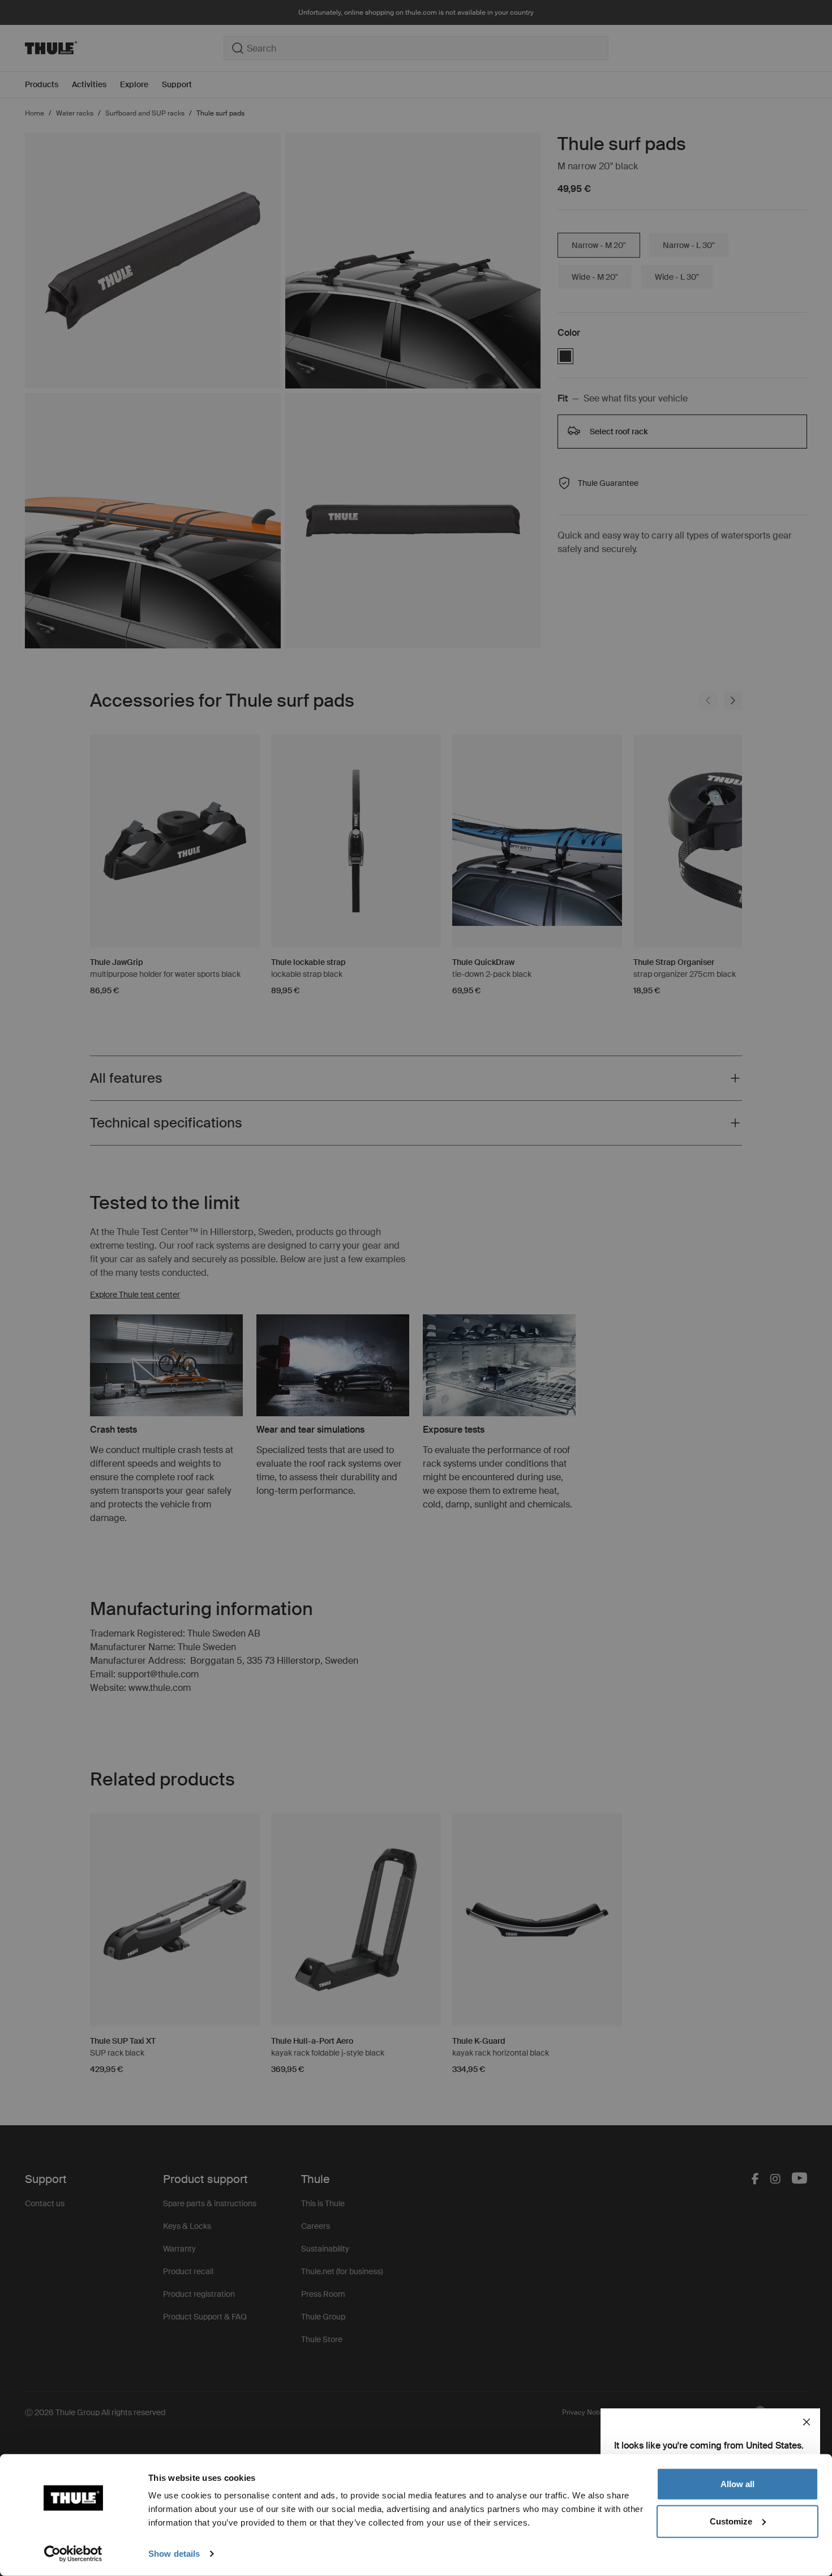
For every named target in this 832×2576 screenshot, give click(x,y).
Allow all (737, 2484)
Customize (731, 2521)
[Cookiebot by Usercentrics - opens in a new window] (73, 2554)
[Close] (807, 2422)
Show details (174, 2554)
